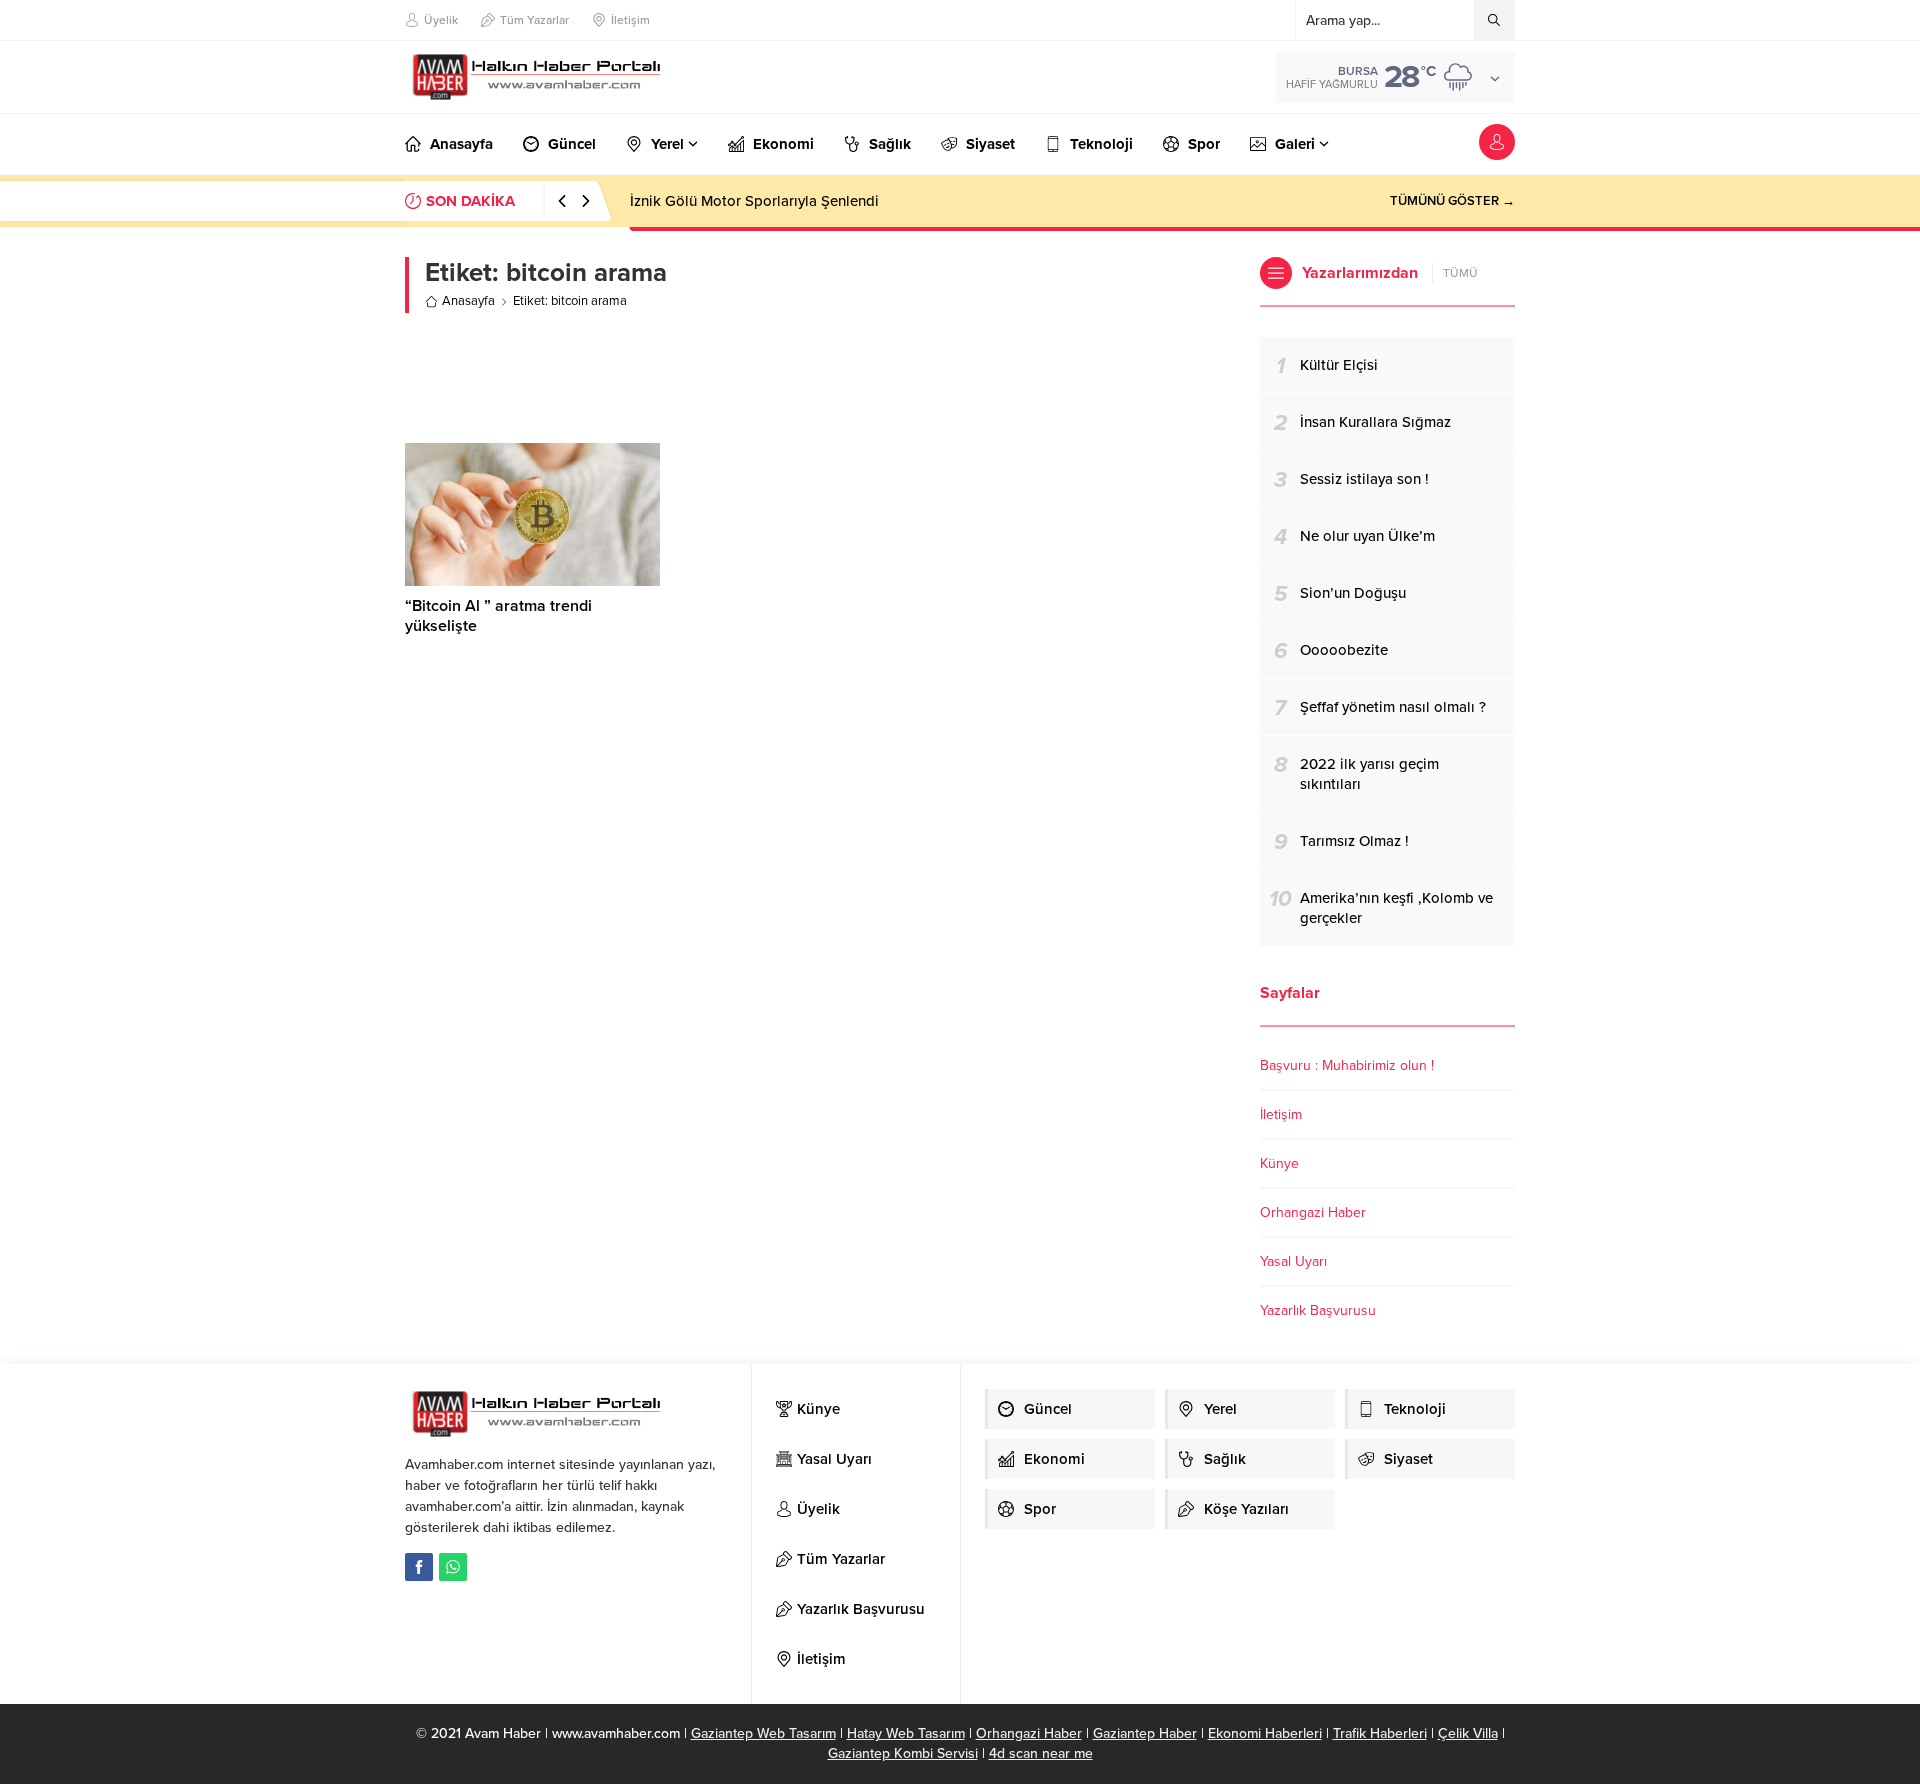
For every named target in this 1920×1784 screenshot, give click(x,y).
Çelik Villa (1468, 1733)
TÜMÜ (1460, 273)
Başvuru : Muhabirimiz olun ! (1347, 1065)
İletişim (1281, 1114)
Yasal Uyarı (1293, 1261)
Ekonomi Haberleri (1265, 1733)
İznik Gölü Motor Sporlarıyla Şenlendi (754, 201)
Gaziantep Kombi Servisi (903, 1753)
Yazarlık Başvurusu (1318, 1310)
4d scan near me (1041, 1753)
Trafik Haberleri (1380, 1733)
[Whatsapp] (453, 1567)
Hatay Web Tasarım (906, 1733)
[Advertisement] (818, 378)
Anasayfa (468, 301)
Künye (1279, 1163)
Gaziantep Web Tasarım (763, 1733)
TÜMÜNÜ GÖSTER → (1452, 201)
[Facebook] (419, 1567)
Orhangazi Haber (1313, 1212)
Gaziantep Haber (1145, 1733)
